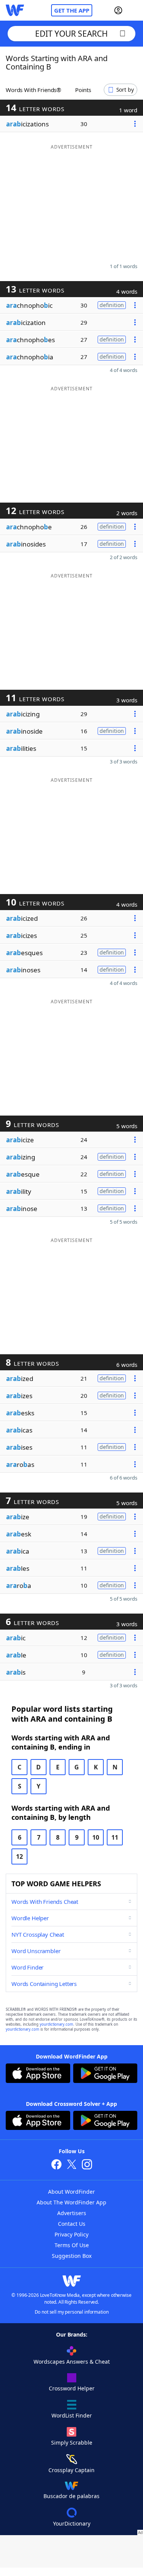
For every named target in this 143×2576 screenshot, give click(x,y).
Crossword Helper (72, 2388)
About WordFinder (71, 2192)
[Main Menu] (134, 10)
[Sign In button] (118, 10)
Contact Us (72, 2224)
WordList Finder (72, 2415)
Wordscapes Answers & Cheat (72, 2362)
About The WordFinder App (71, 2202)
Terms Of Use (72, 2245)
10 (96, 1837)
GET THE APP (72, 10)
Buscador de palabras (71, 2496)
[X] (72, 2165)
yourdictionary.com (56, 2024)
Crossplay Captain (71, 2470)
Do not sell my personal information (72, 2312)
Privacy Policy (71, 2234)
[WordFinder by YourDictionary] (15, 10)
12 (19, 1856)
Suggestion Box (72, 2256)
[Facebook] (56, 2165)
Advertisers (72, 2213)
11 (115, 1837)
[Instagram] (87, 2165)
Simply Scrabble (72, 2443)
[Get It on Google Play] (105, 2074)
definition (112, 305)
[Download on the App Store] (38, 2074)
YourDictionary (72, 2523)
